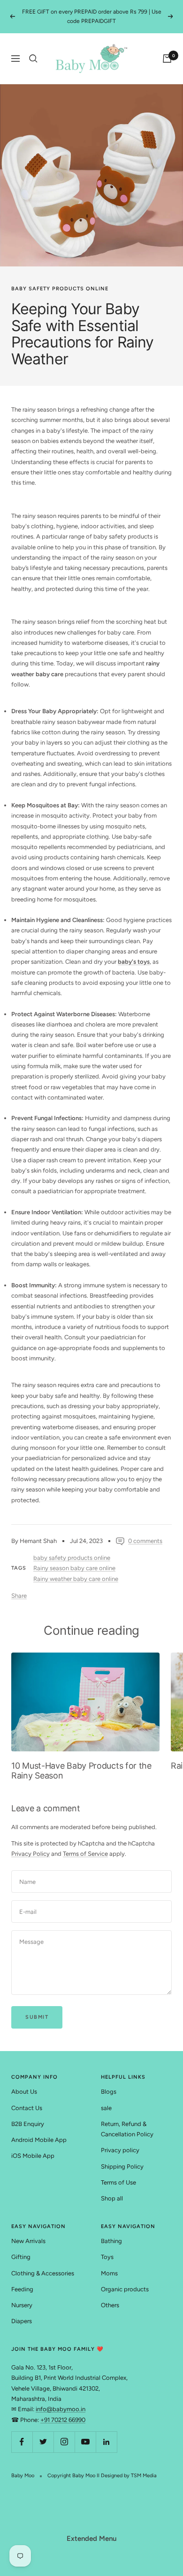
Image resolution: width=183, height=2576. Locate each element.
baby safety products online (60, 289)
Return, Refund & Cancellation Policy (127, 2129)
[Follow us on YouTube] (85, 2442)
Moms (109, 2273)
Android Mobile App (39, 2140)
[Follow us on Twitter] (43, 2442)
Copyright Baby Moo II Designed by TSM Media (102, 2476)
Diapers (22, 2321)
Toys (107, 2257)
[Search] (33, 59)
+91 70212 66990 (63, 2420)
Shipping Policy (122, 2166)
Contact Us (27, 2108)
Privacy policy (120, 2150)
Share (19, 1596)
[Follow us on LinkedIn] (106, 2442)
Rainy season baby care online (74, 1568)
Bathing (111, 2241)
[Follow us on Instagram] (64, 2442)
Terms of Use (118, 2182)
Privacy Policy (30, 1854)
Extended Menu (91, 2539)
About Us (24, 2092)
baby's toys (134, 962)
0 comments (145, 1541)
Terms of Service (85, 1854)
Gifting (21, 2257)
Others (110, 2305)
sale (106, 2108)
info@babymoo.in (61, 2409)
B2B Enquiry (28, 2124)
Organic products (125, 2289)
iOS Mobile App (33, 2156)
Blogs (109, 2092)
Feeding (22, 2289)
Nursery (22, 2305)
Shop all (112, 2198)
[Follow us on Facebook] (22, 2442)
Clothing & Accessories (43, 2273)
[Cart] (167, 59)
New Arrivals (28, 2241)
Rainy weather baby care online (76, 1579)
